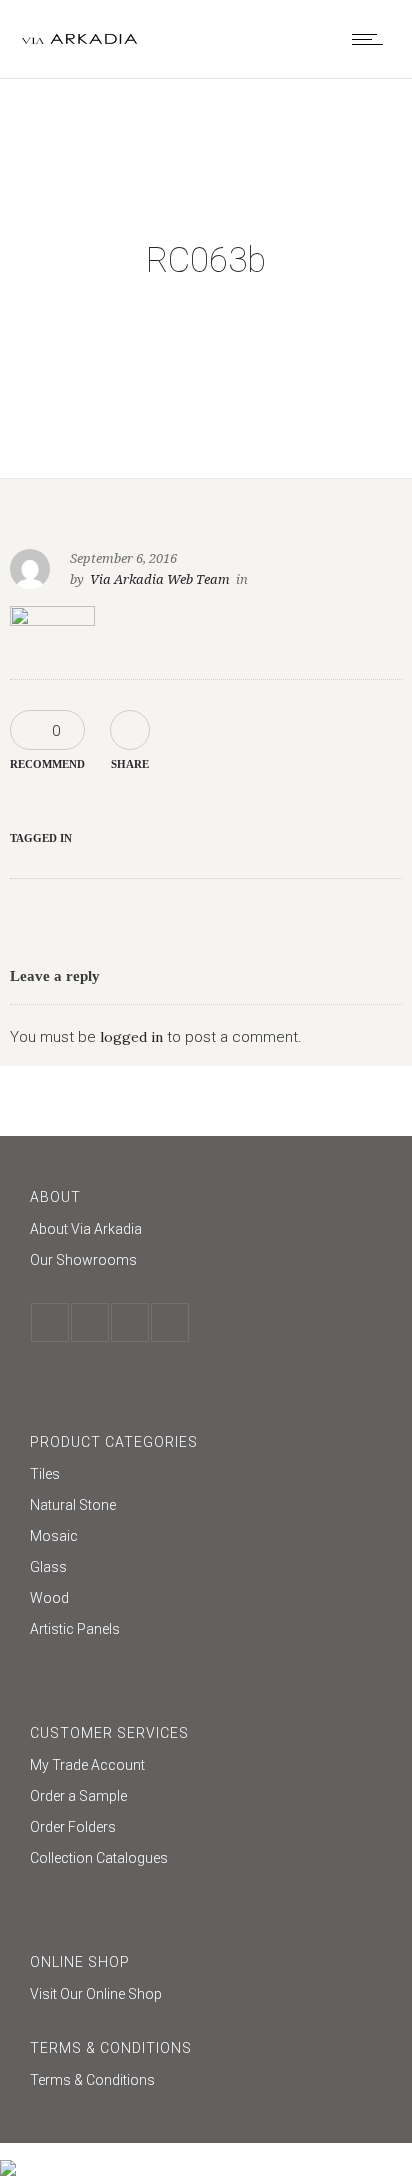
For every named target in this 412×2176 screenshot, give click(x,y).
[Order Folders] (206, 1829)
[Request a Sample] (206, 1798)
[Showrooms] (206, 1260)
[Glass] (206, 1569)
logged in (131, 1037)
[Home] (80, 39)
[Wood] (206, 1600)
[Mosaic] (206, 1538)
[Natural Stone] (206, 1507)
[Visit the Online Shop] (206, 1994)
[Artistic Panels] (206, 1629)
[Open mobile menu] (372, 39)
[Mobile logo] (8, 2155)
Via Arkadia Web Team (160, 579)
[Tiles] (206, 1476)
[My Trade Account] (206, 1767)
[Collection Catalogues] (206, 1858)
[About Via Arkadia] (206, 1231)
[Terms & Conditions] (206, 2080)
